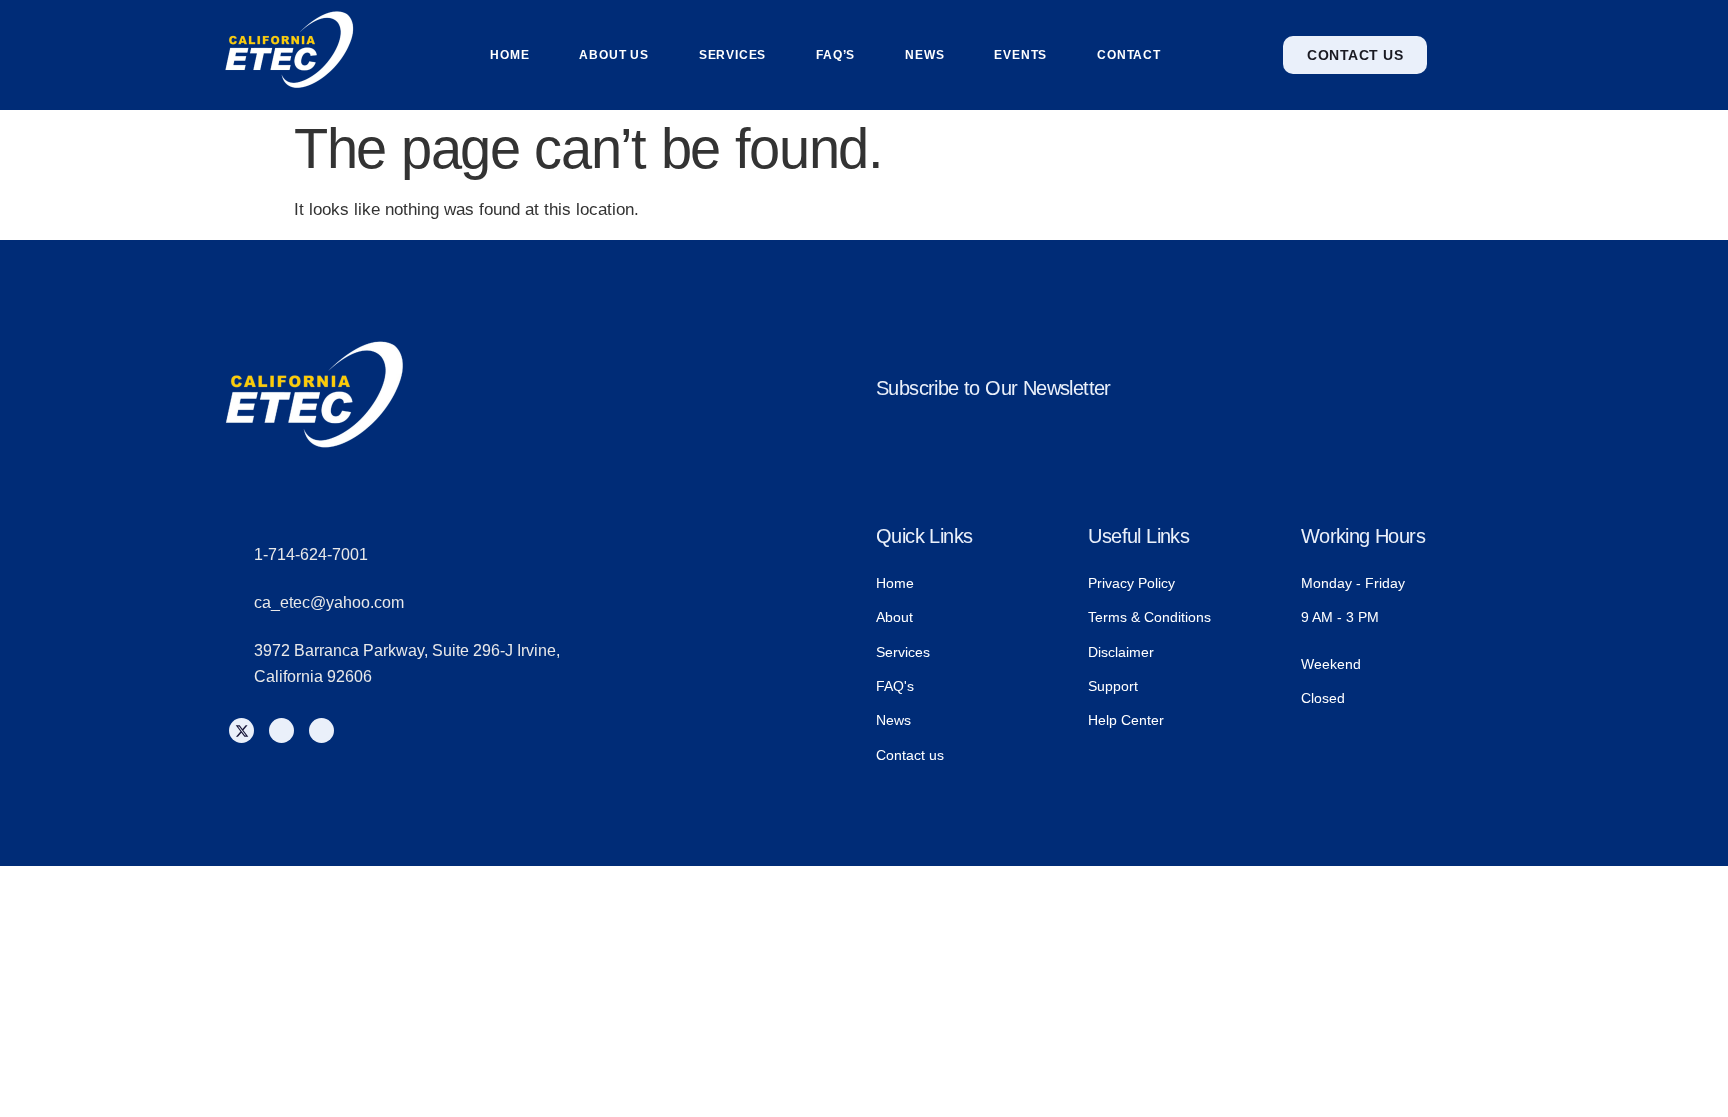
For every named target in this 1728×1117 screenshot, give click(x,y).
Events (1020, 55)
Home (509, 55)
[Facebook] (281, 730)
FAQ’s (835, 55)
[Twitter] (241, 730)
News (924, 55)
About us (613, 55)
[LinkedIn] (321, 730)
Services (732, 55)
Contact (1129, 55)
